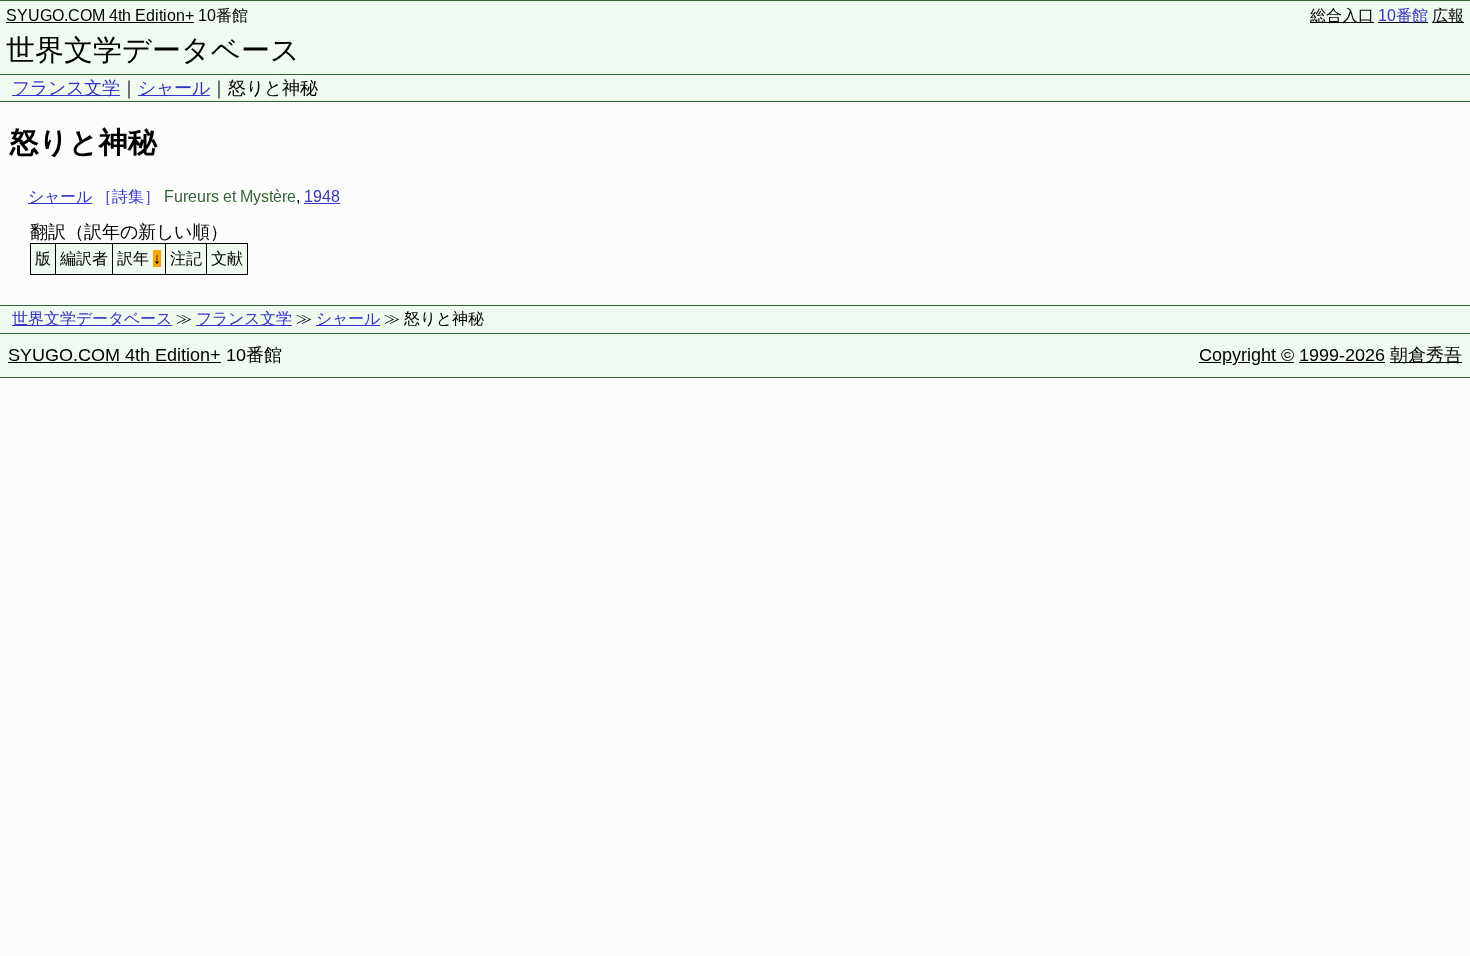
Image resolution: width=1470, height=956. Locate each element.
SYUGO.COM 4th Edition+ (100, 15)
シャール (174, 88)
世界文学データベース (153, 50)
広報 (1448, 15)
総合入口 (1342, 15)
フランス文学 (66, 88)
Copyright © (1246, 355)
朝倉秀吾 (1426, 355)
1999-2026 (1342, 355)
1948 (322, 196)
